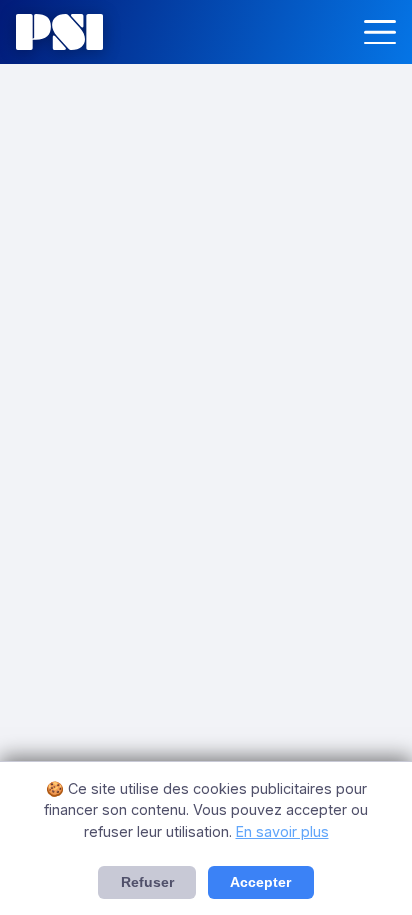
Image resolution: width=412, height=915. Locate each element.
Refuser (147, 882)
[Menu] (380, 32)
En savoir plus (282, 831)
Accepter (260, 882)
